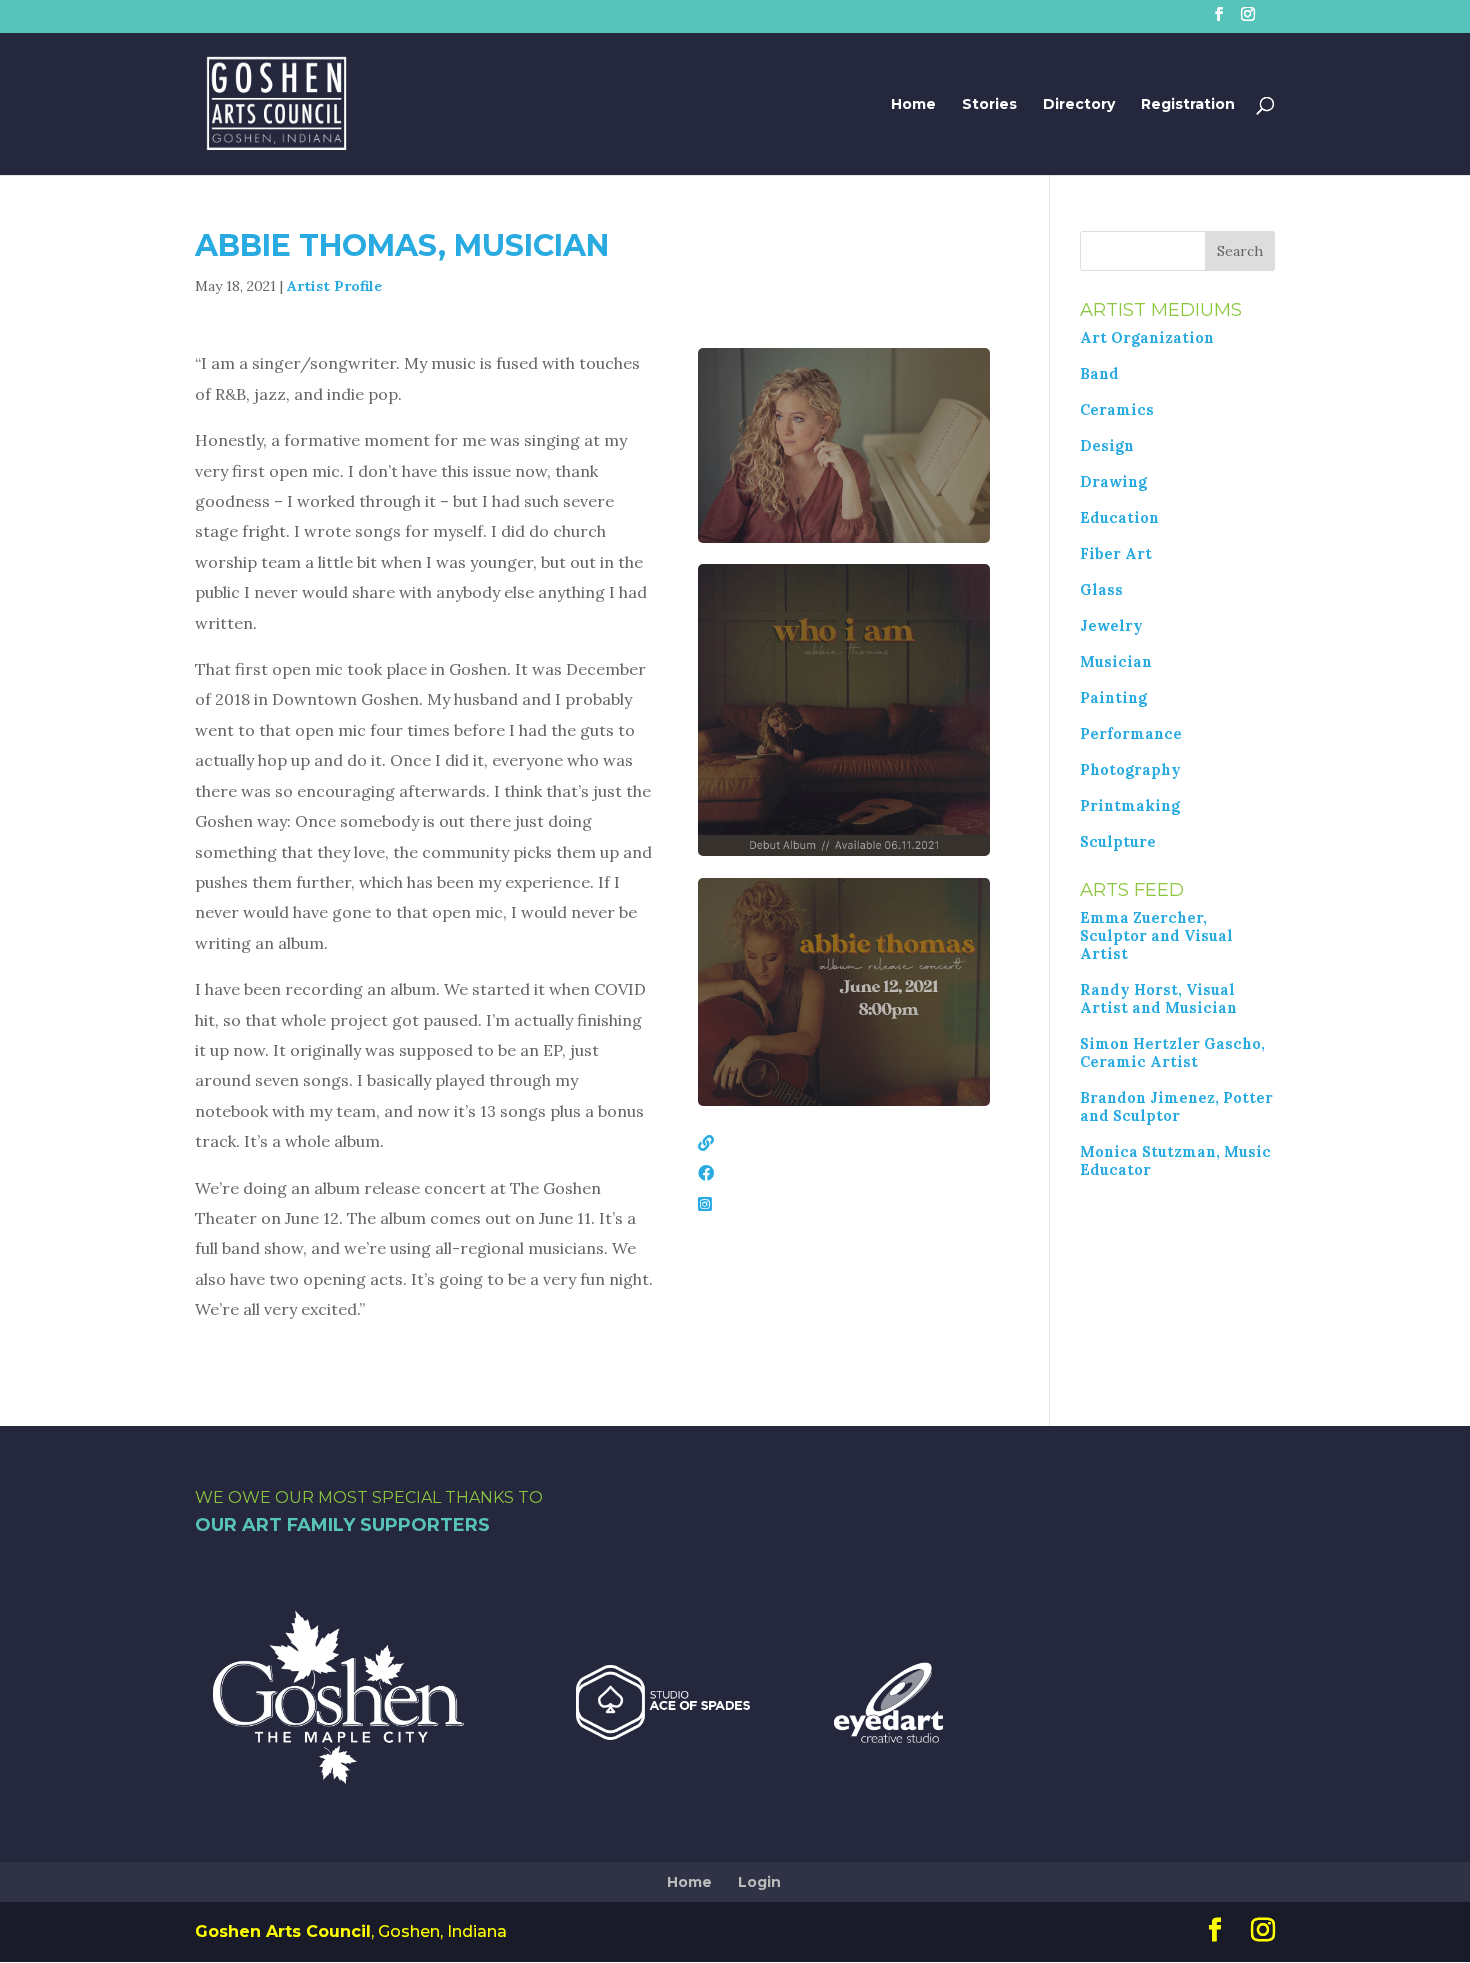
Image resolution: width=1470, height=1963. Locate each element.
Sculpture (1118, 842)
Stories (989, 105)
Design (1107, 446)
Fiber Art (1116, 554)
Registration (1188, 105)
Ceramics (1117, 410)
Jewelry (1111, 626)
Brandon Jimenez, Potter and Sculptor (1176, 1107)
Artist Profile (334, 286)
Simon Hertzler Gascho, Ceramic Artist (1172, 1053)
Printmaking (1130, 806)
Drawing (1113, 482)
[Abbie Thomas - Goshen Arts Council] (844, 537)
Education (1119, 518)
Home (913, 105)
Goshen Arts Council (283, 1931)
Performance (1131, 734)
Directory (1079, 105)
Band (1099, 374)
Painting (1113, 698)
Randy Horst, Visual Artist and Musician (1158, 999)
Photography (1130, 770)
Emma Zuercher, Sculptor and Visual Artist (1156, 936)
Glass (1101, 590)
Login (759, 1882)
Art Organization (1147, 338)
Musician (1116, 662)
